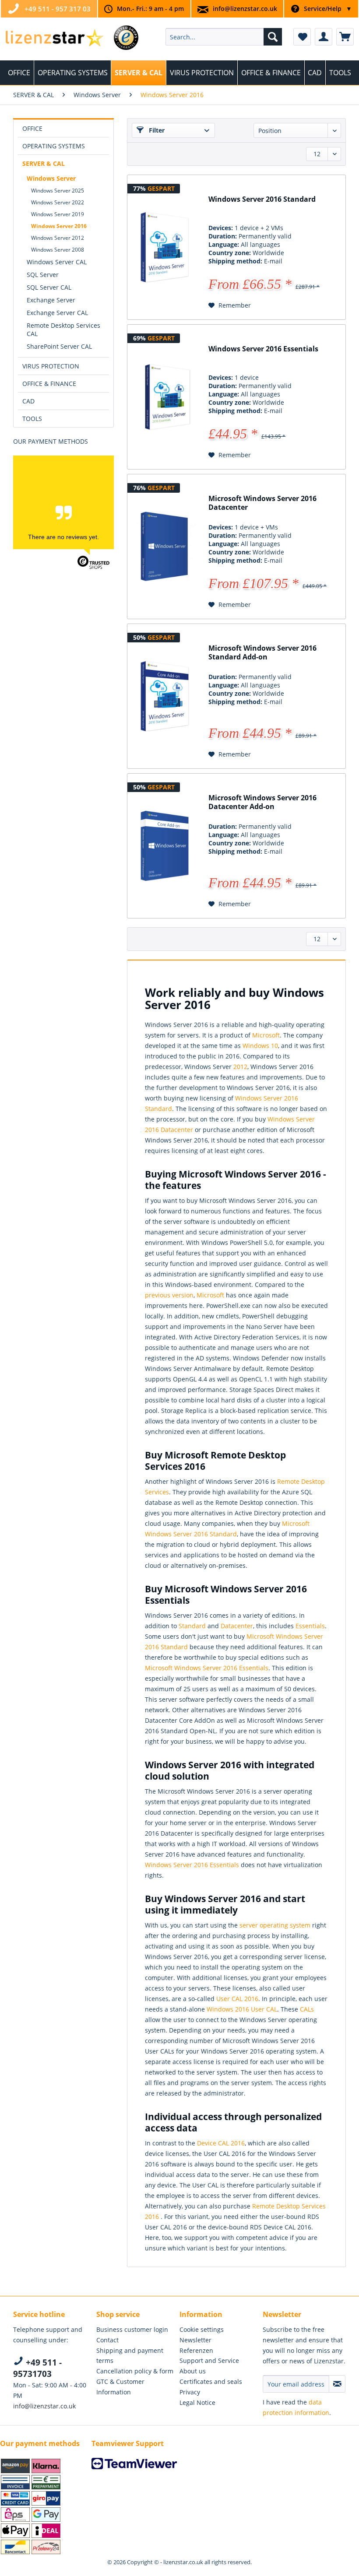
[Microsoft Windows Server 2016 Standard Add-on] (165, 696)
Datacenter (237, 1626)
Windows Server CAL (57, 262)
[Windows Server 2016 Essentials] (165, 397)
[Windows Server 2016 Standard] (165, 247)
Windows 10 (260, 1046)
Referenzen (196, 2350)
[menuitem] (224, 37)
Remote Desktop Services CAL (63, 329)
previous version (169, 1295)
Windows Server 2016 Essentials (263, 349)
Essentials (310, 1626)
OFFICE (32, 128)
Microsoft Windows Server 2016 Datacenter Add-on (262, 802)
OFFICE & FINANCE (49, 384)
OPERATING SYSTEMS (54, 146)
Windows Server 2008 (58, 250)
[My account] (324, 37)
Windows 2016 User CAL (242, 2009)
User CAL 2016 (237, 1999)
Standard (192, 1626)
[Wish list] (302, 37)
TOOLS (32, 419)
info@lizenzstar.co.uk (245, 9)
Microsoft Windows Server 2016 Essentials (207, 1668)
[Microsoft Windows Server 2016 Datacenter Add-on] (165, 846)
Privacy (190, 2392)
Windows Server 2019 (58, 214)
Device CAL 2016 (221, 2143)
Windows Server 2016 (59, 226)
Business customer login (132, 2329)
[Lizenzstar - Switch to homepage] (54, 39)
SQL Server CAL (49, 287)
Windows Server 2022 (58, 202)
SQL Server (43, 275)
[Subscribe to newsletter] (337, 2384)
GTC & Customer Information (120, 2387)
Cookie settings (202, 2329)
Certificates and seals (211, 2381)
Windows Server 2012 (58, 238)
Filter (156, 130)
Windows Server (51, 178)
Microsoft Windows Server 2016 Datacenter (262, 503)
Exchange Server (51, 300)
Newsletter (195, 2340)
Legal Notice (197, 2403)
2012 (240, 1067)
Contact (107, 2340)
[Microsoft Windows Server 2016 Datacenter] (165, 547)
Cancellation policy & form (135, 2371)
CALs (307, 2009)
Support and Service (209, 2360)
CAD (28, 401)
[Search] (273, 37)
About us (193, 2371)
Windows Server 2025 (58, 191)
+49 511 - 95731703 (37, 2368)
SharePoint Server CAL (59, 346)
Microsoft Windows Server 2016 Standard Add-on (262, 653)
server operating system (275, 1925)
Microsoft (266, 1035)
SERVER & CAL (44, 163)
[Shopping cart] (345, 37)
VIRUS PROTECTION (51, 366)
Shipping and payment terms (130, 2356)
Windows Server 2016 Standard (262, 199)
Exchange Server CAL (57, 313)
